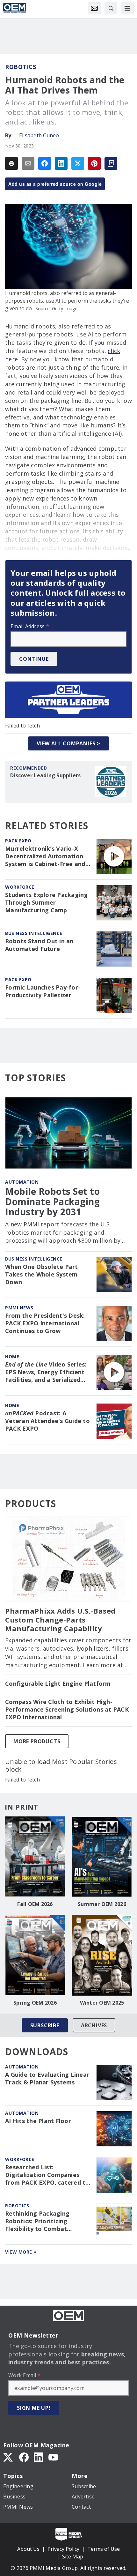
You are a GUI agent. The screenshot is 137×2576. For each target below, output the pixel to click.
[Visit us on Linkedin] (39, 2457)
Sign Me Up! (34, 2408)
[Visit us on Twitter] (9, 2457)
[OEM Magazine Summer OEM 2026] (102, 1857)
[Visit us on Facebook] (24, 2457)
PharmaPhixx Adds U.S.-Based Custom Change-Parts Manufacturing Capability (60, 1620)
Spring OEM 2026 (35, 2003)
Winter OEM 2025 (102, 2003)
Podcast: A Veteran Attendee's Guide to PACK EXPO (47, 1421)
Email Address (30, 626)
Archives (94, 2025)
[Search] (111, 8)
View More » (21, 2252)
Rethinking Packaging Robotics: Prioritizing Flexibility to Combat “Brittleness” (37, 2221)
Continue (34, 659)
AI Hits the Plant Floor (38, 2121)
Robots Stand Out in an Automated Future (39, 945)
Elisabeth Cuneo (39, 135)
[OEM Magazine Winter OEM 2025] (102, 1955)
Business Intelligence (34, 933)
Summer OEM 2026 (102, 1904)
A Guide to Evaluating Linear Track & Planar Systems (47, 2079)
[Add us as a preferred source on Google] (111, 163)
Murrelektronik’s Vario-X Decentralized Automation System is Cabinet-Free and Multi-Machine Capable (45, 856)
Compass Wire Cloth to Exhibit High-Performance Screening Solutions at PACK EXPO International (67, 1710)
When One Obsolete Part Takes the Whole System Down (42, 1274)
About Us (28, 2549)
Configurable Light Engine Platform (58, 1684)
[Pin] (94, 163)
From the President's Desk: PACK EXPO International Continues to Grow (45, 1323)
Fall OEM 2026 (35, 1904)
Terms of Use (104, 2549)
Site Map (73, 2557)
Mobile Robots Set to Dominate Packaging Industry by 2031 (52, 1202)
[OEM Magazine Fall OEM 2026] (35, 1857)
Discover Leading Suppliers (46, 775)
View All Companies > (68, 743)
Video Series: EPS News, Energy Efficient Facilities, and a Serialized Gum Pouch (46, 1372)
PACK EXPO (18, 841)
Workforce (20, 887)
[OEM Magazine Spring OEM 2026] (35, 1955)
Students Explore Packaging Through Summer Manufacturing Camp (47, 903)
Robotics (21, 67)
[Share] (45, 163)
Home (12, 1356)
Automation (22, 1182)
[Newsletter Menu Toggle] (94, 8)
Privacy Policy (63, 2549)
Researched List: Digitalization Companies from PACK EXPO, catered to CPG (47, 2175)
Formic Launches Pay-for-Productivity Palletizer (43, 991)
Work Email (24, 2375)
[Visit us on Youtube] (53, 2457)
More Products (37, 1741)
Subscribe (45, 2025)
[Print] (11, 163)
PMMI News (19, 1308)
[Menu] (127, 8)
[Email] (28, 163)
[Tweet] (78, 163)
